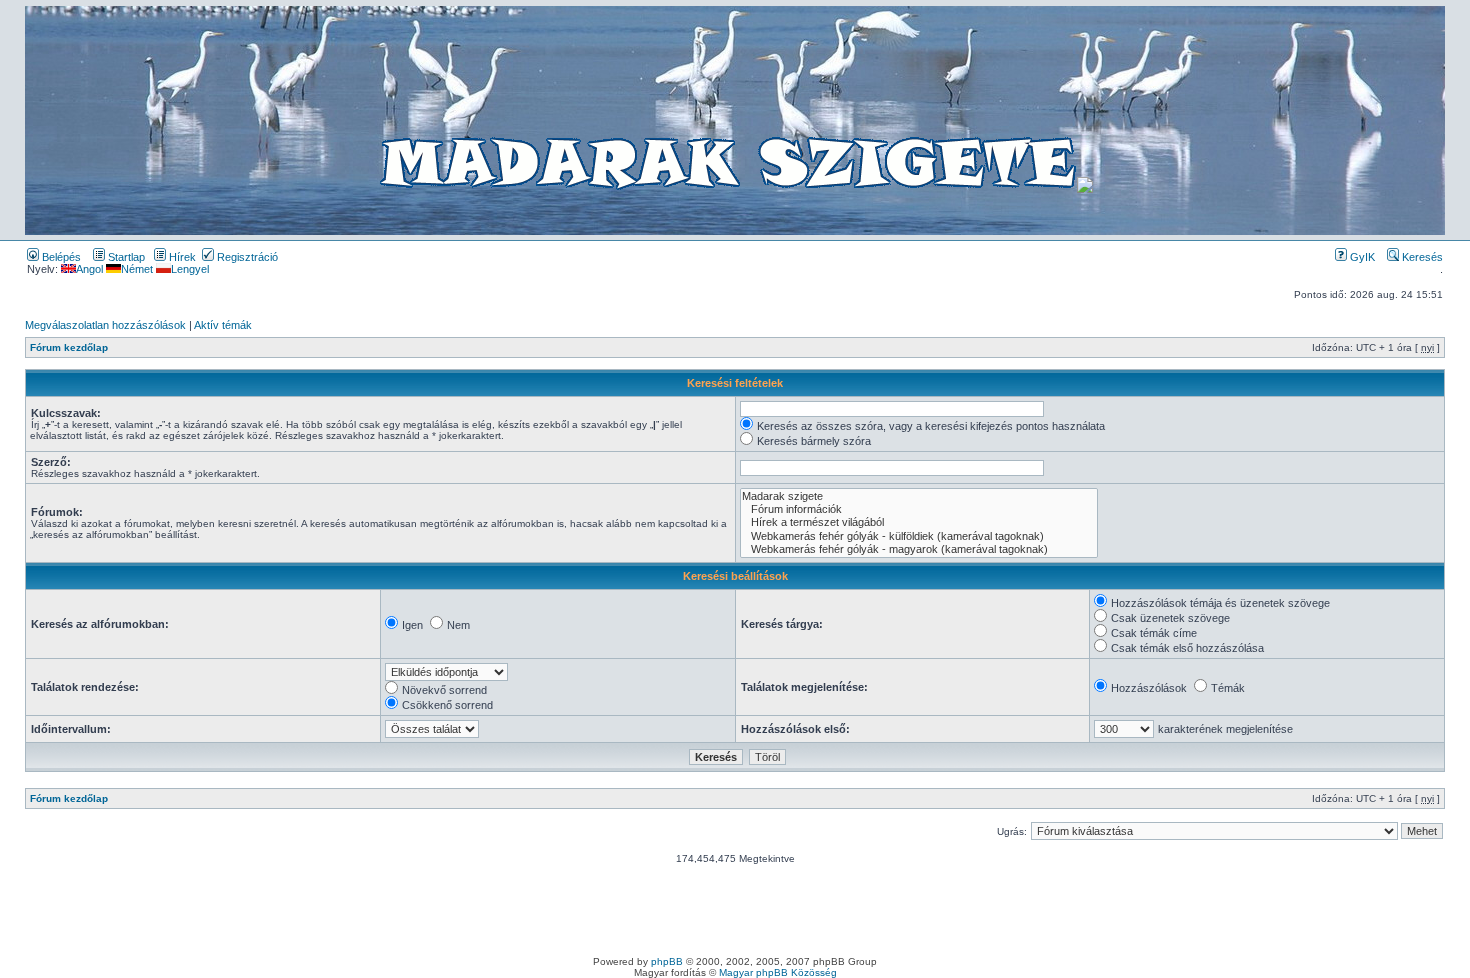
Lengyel (190, 269)
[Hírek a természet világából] (919, 522)
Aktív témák (223, 325)
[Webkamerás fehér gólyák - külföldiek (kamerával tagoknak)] (919, 536)
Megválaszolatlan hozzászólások (105, 325)
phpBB (667, 961)
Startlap (125, 257)
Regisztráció (246, 257)
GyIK (1361, 257)
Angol (89, 269)
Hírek (181, 257)
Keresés (1421, 257)
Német (137, 269)
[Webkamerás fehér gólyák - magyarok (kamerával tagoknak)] (919, 549)
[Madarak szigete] (919, 496)
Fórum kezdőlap (69, 347)
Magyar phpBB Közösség (778, 972)
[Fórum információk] (919, 509)
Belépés (60, 257)
